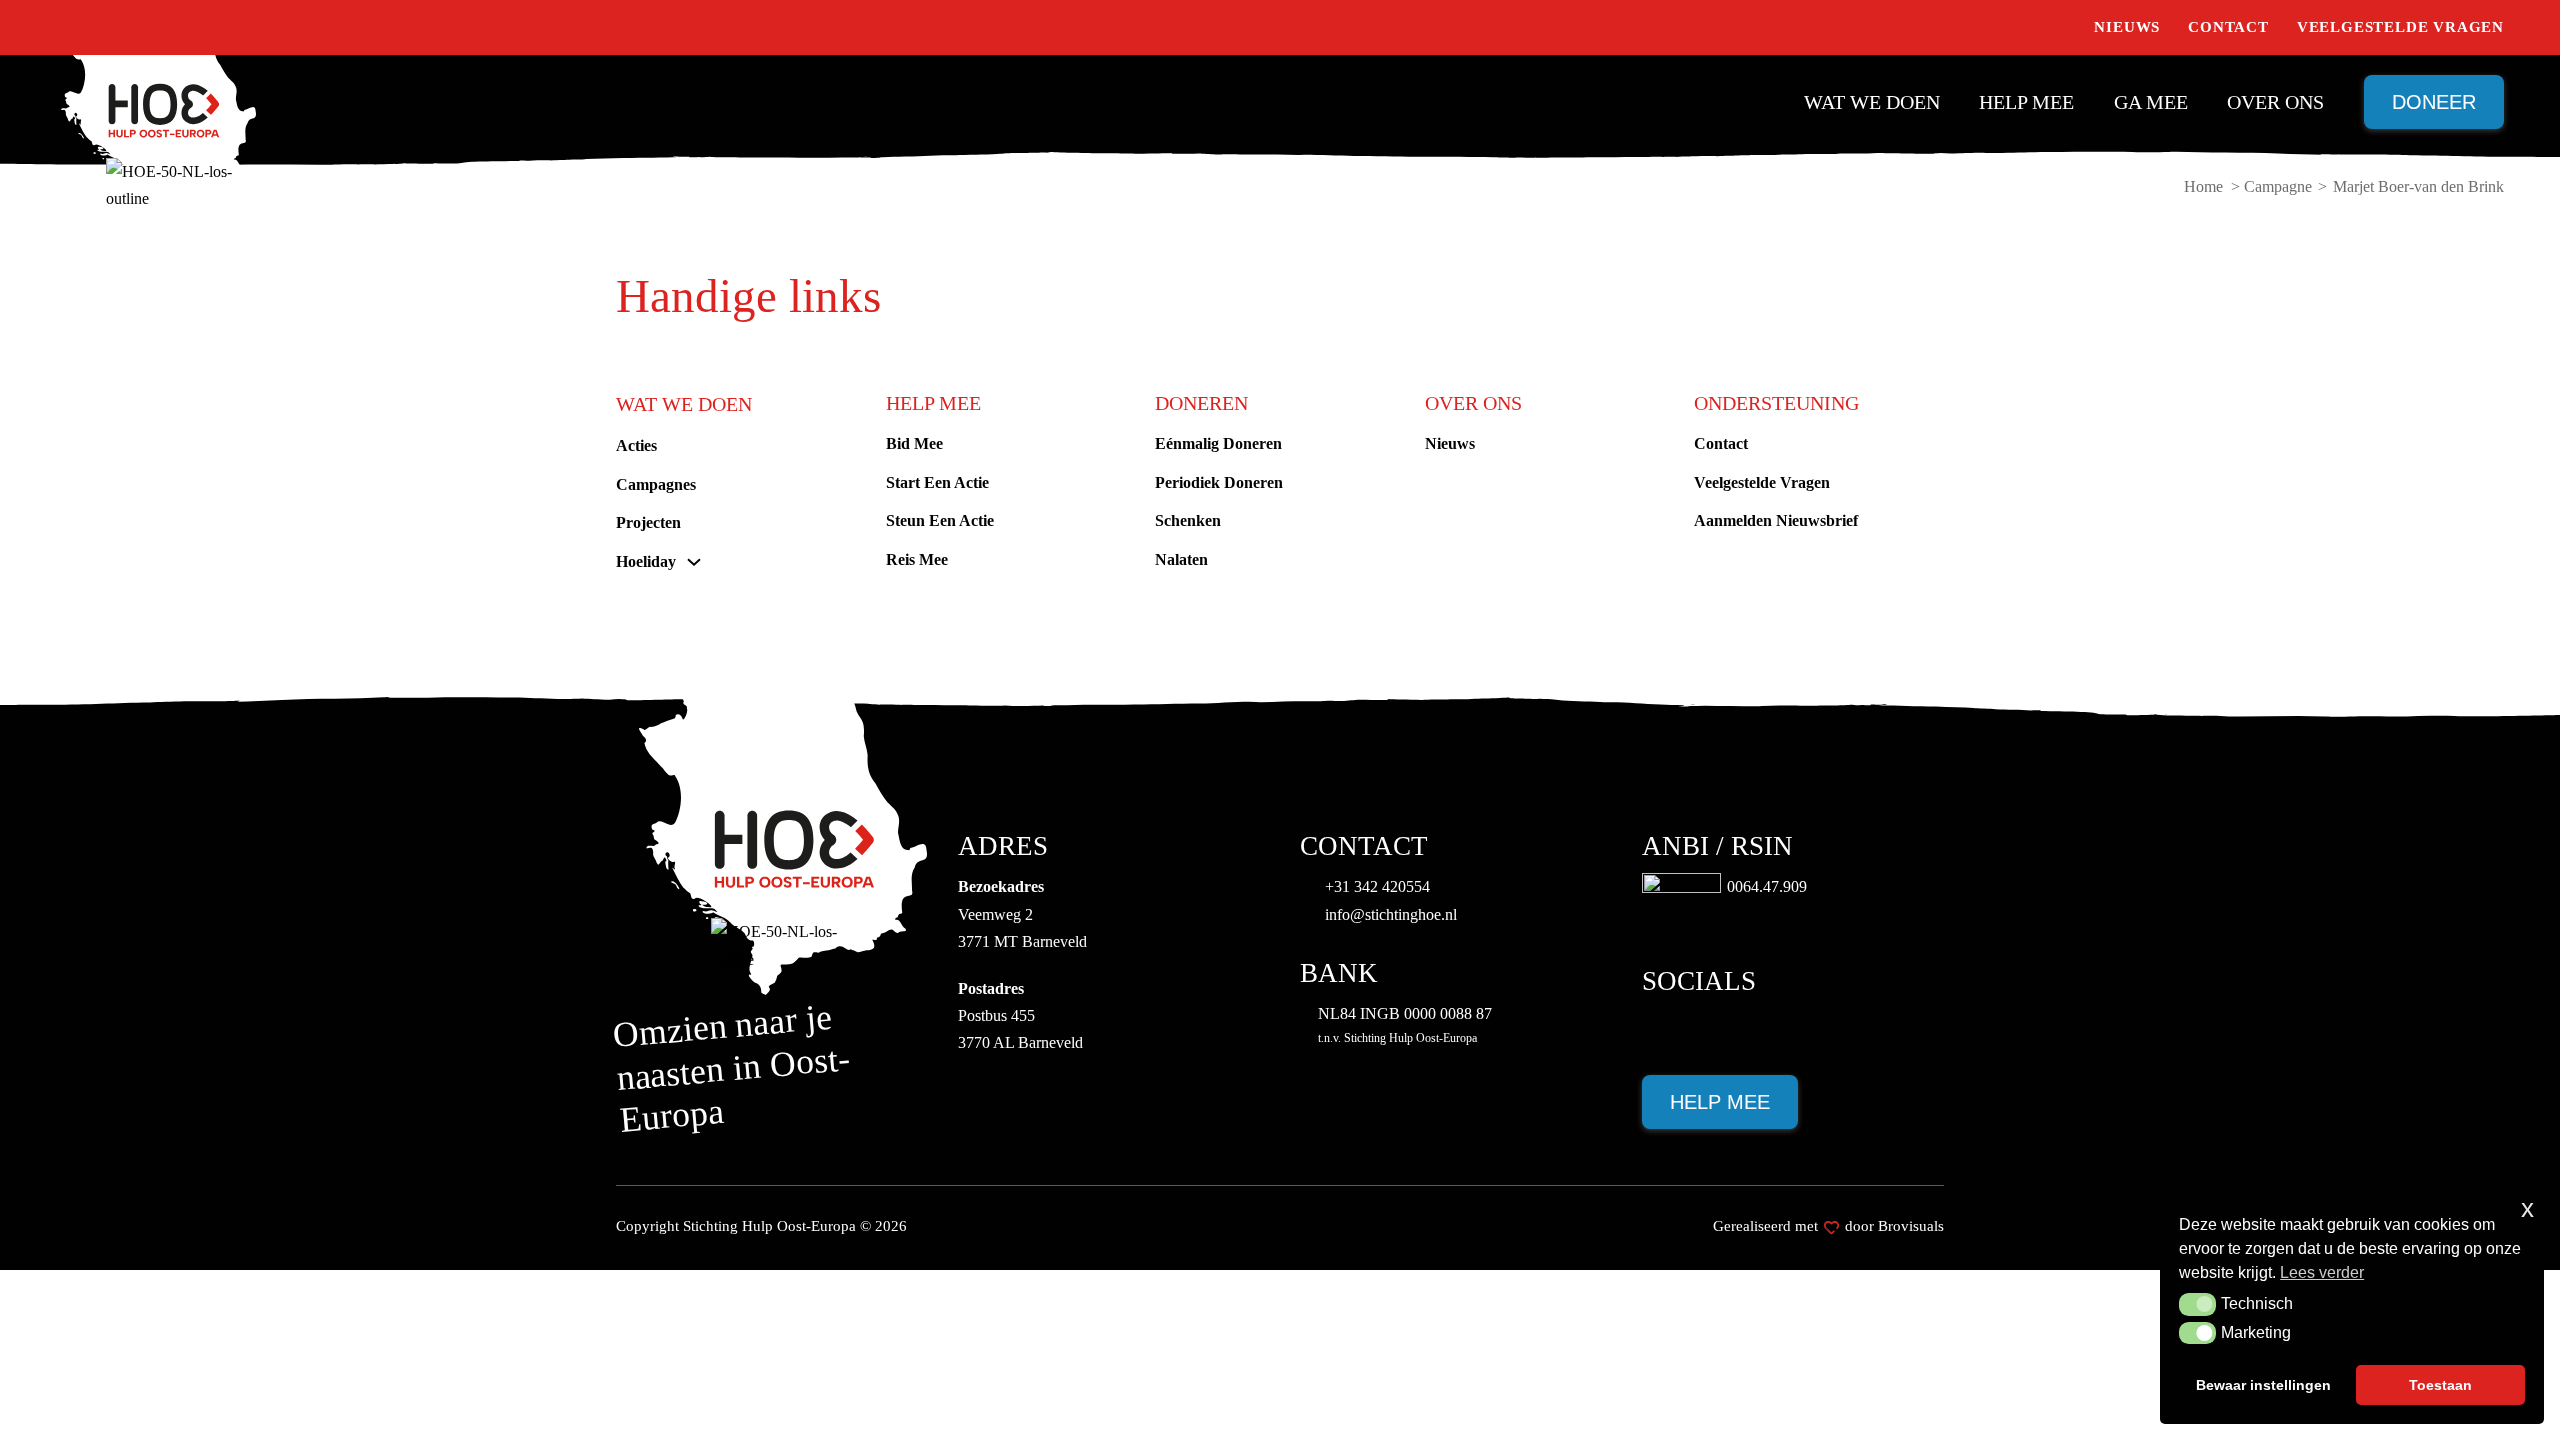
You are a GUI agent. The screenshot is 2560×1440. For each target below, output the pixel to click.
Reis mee (917, 559)
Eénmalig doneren (1218, 443)
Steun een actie (940, 520)
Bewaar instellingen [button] (2263, 1385)
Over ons (2275, 102)
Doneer (2434, 102)
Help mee (2026, 102)
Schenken (1188, 520)
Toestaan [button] (2440, 1385)
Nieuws (2127, 27)
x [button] (2527, 1208)
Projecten (648, 522)
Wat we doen (1872, 102)
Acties (636, 445)
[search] (2056, 28)
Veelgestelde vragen (2400, 27)
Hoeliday (646, 561)
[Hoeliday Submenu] (694, 562)
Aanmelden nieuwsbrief (1776, 520)
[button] (2197, 1304)
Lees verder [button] (2322, 1272)
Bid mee (914, 443)
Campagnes (656, 484)
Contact (2228, 27)
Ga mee (2151, 102)
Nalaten (1181, 559)
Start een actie (937, 482)
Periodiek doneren (1219, 482)
